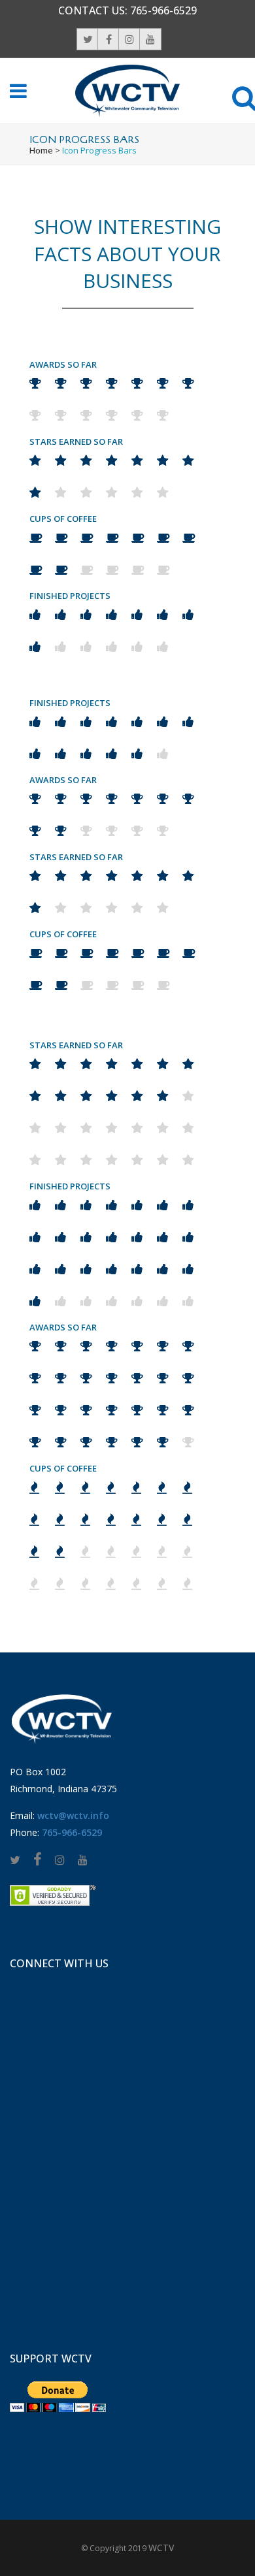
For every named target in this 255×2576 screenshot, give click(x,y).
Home (41, 150)
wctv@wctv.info (73, 1815)
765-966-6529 (163, 10)
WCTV (161, 2548)
